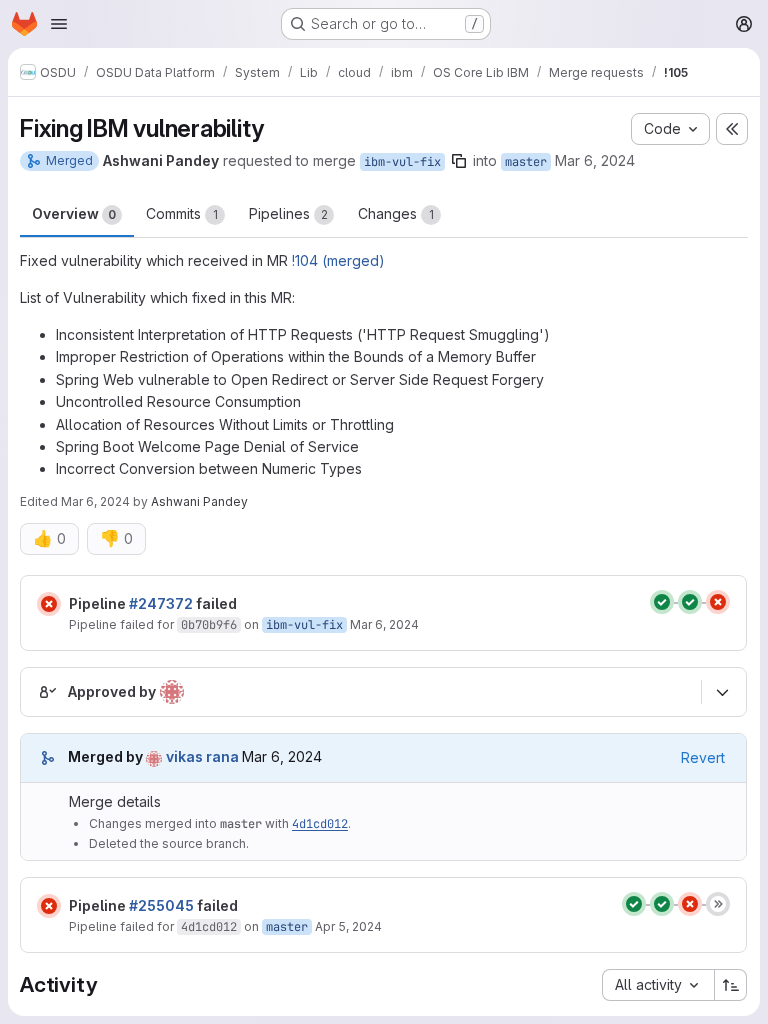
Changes (396, 213)
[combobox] (658, 985)
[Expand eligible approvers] (722, 692)
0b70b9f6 (209, 625)
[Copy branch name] (459, 161)
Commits (182, 213)
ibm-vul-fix (402, 162)
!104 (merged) (338, 260)
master (526, 162)
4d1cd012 (320, 824)
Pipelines (288, 213)
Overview (74, 213)
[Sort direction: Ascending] (731, 985)
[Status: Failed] (49, 604)
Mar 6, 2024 (595, 160)
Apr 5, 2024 (348, 926)
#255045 (161, 905)
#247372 (161, 603)
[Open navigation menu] (59, 24)
